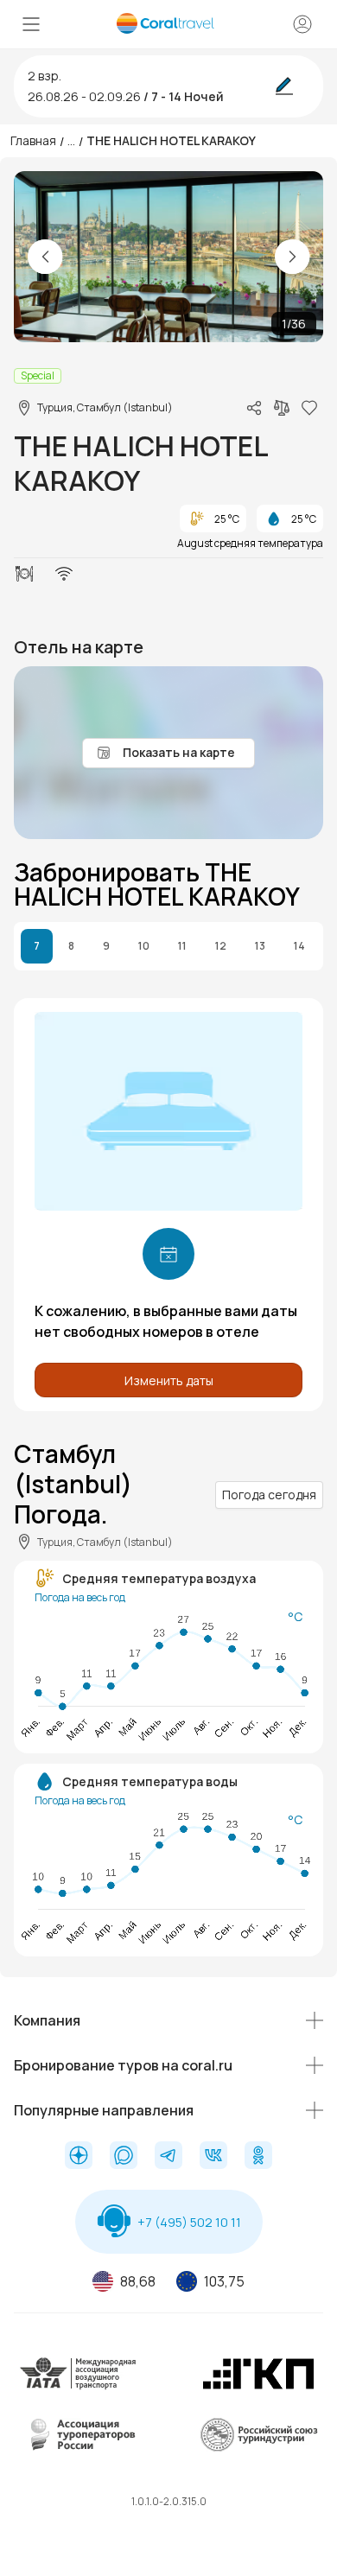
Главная (33, 140)
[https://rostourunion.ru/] (258, 2448)
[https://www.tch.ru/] (258, 2386)
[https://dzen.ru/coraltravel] (79, 2157)
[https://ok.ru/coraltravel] (258, 2157)
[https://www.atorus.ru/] (79, 2448)
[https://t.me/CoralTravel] (168, 2157)
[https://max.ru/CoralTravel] (124, 2157)
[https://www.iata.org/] (79, 2386)
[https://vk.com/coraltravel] (213, 2157)
